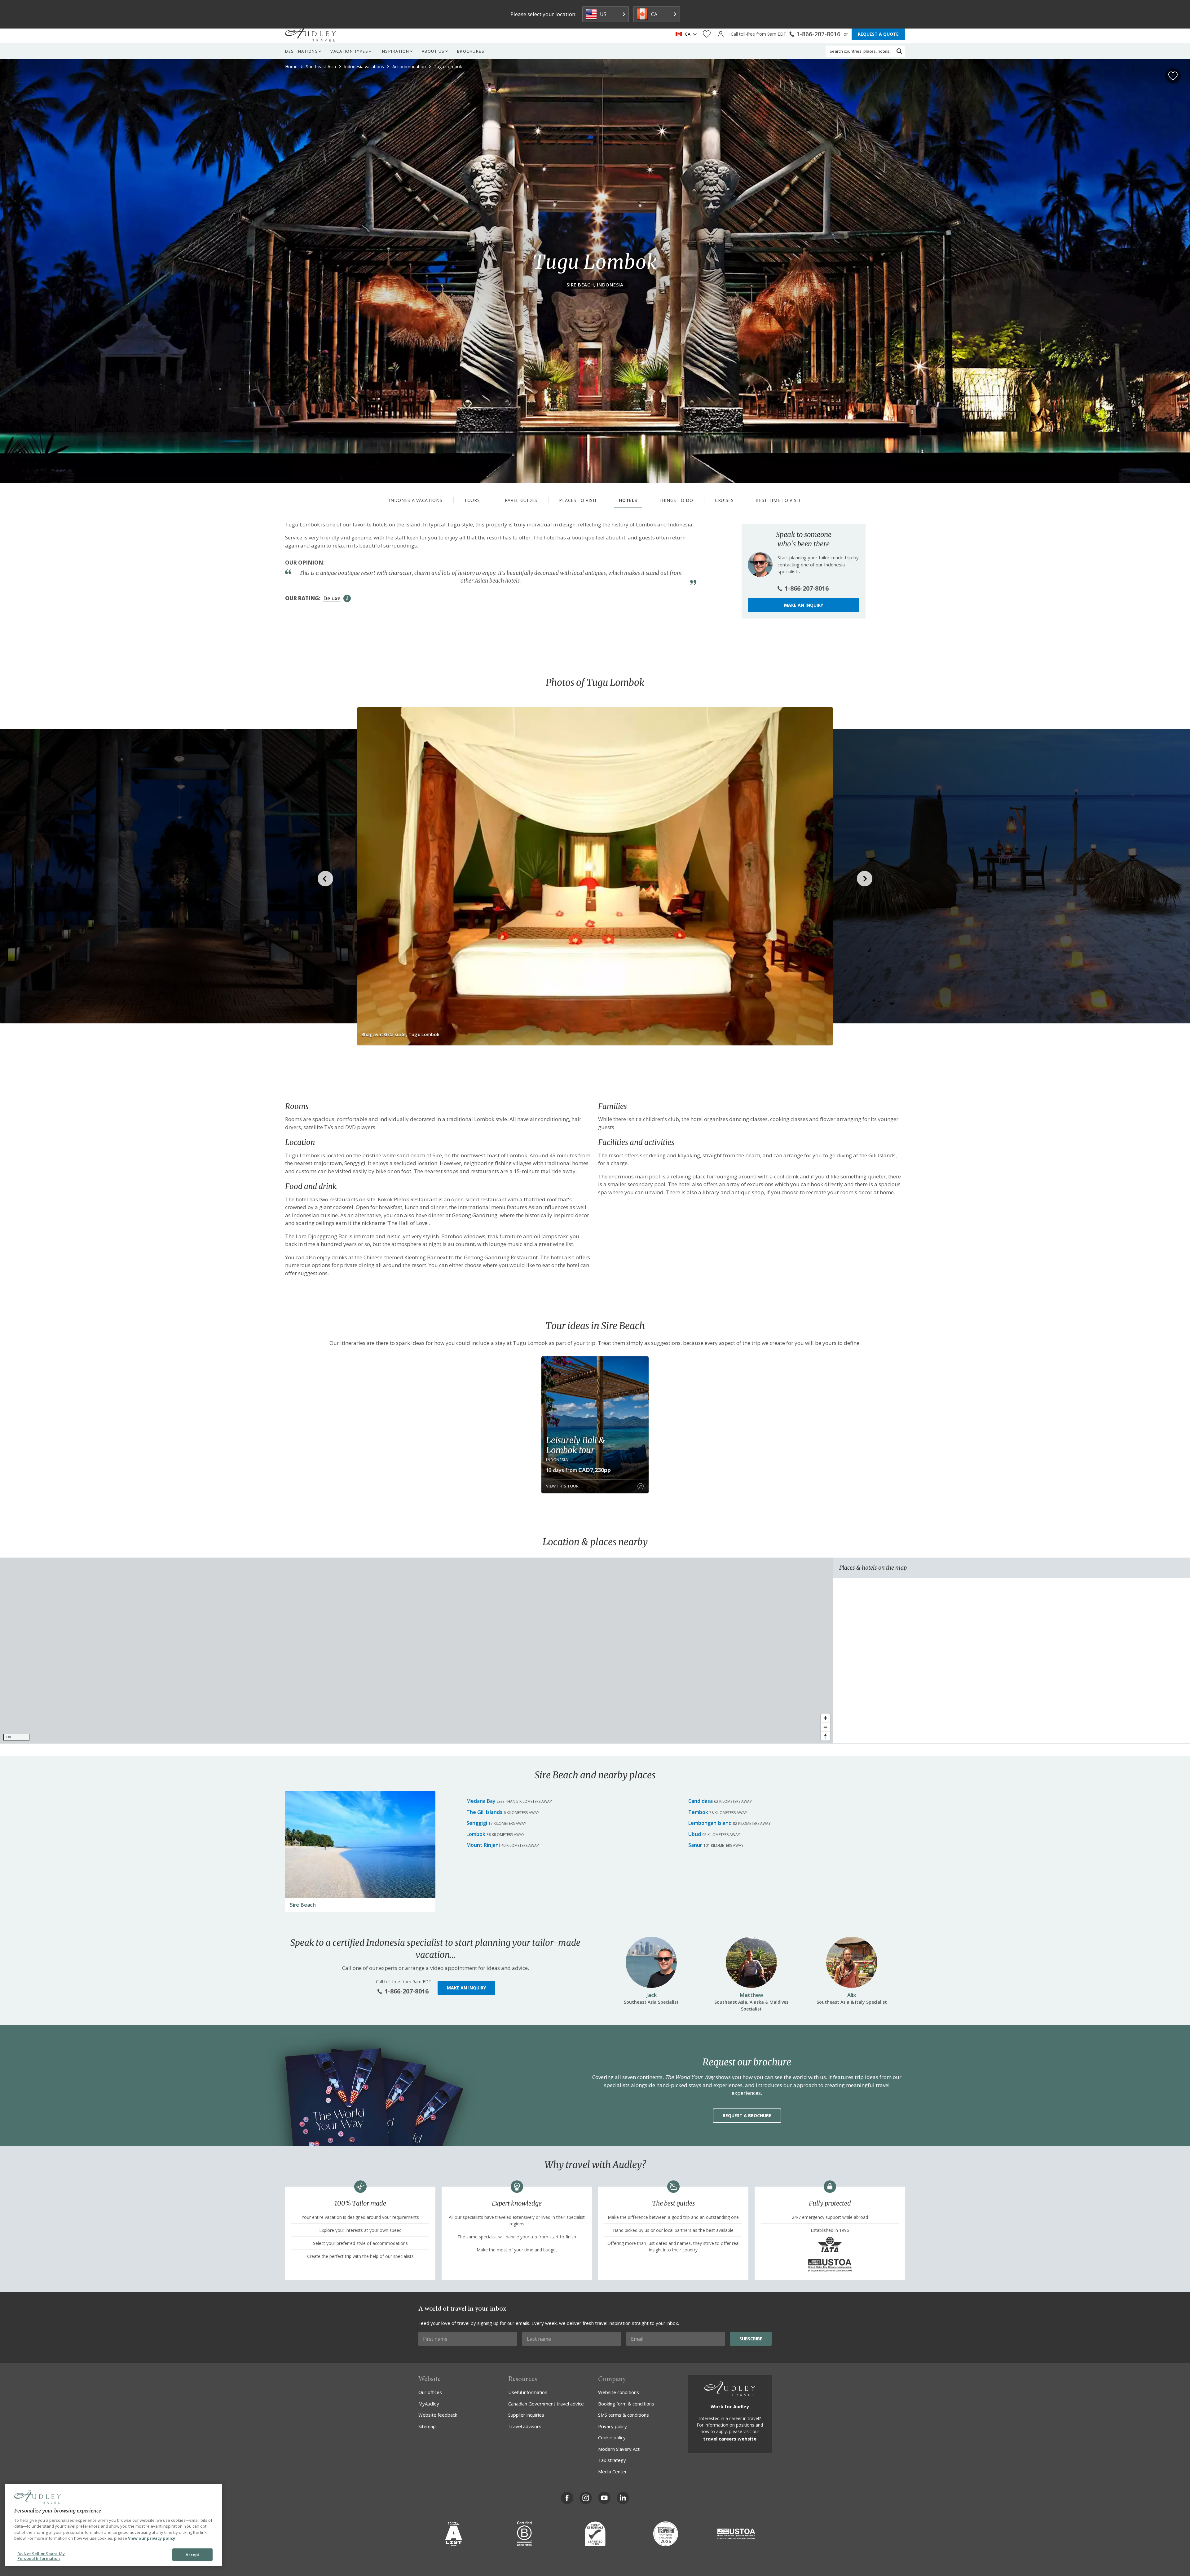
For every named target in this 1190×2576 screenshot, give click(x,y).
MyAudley (429, 2404)
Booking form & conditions (626, 2404)
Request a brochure (747, 2115)
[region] (416, 1651)
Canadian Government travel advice (546, 2404)
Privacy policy (613, 2426)
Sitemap (427, 2426)
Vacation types (349, 51)
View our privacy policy (152, 2538)
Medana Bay (481, 1801)
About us (433, 51)
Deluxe (332, 598)
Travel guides (520, 500)
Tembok (698, 1812)
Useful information (528, 2392)
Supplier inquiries (526, 2415)
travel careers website (730, 2439)
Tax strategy (612, 2460)
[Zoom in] (825, 1718)
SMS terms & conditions (624, 2415)
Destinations (302, 51)
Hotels (628, 500)
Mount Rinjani (483, 1845)
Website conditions (619, 2392)
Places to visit (578, 500)
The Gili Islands (484, 1812)
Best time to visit (778, 500)
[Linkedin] (623, 2498)
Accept (193, 2555)
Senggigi (477, 1823)
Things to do (676, 500)
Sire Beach (303, 1905)
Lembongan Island (710, 1823)
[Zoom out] (825, 1727)
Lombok (476, 1834)
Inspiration (395, 51)
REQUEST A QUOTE (878, 34)
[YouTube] (604, 2498)
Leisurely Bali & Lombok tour (575, 1445)
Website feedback (438, 2415)
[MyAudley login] (721, 34)
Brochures (471, 51)
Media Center (613, 2472)
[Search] (899, 51)
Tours (472, 500)
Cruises (724, 500)
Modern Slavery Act (619, 2449)
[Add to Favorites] (1173, 76)
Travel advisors (525, 2426)
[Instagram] (586, 2498)
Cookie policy (612, 2437)
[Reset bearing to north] (825, 1736)
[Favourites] (707, 34)
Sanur (695, 1845)
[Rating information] (347, 598)
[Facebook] (567, 2498)
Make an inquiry (804, 605)
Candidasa (701, 1801)
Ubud (695, 1834)
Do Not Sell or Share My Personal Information (41, 2556)
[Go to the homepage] (311, 34)
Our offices (430, 2392)
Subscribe (751, 2339)
